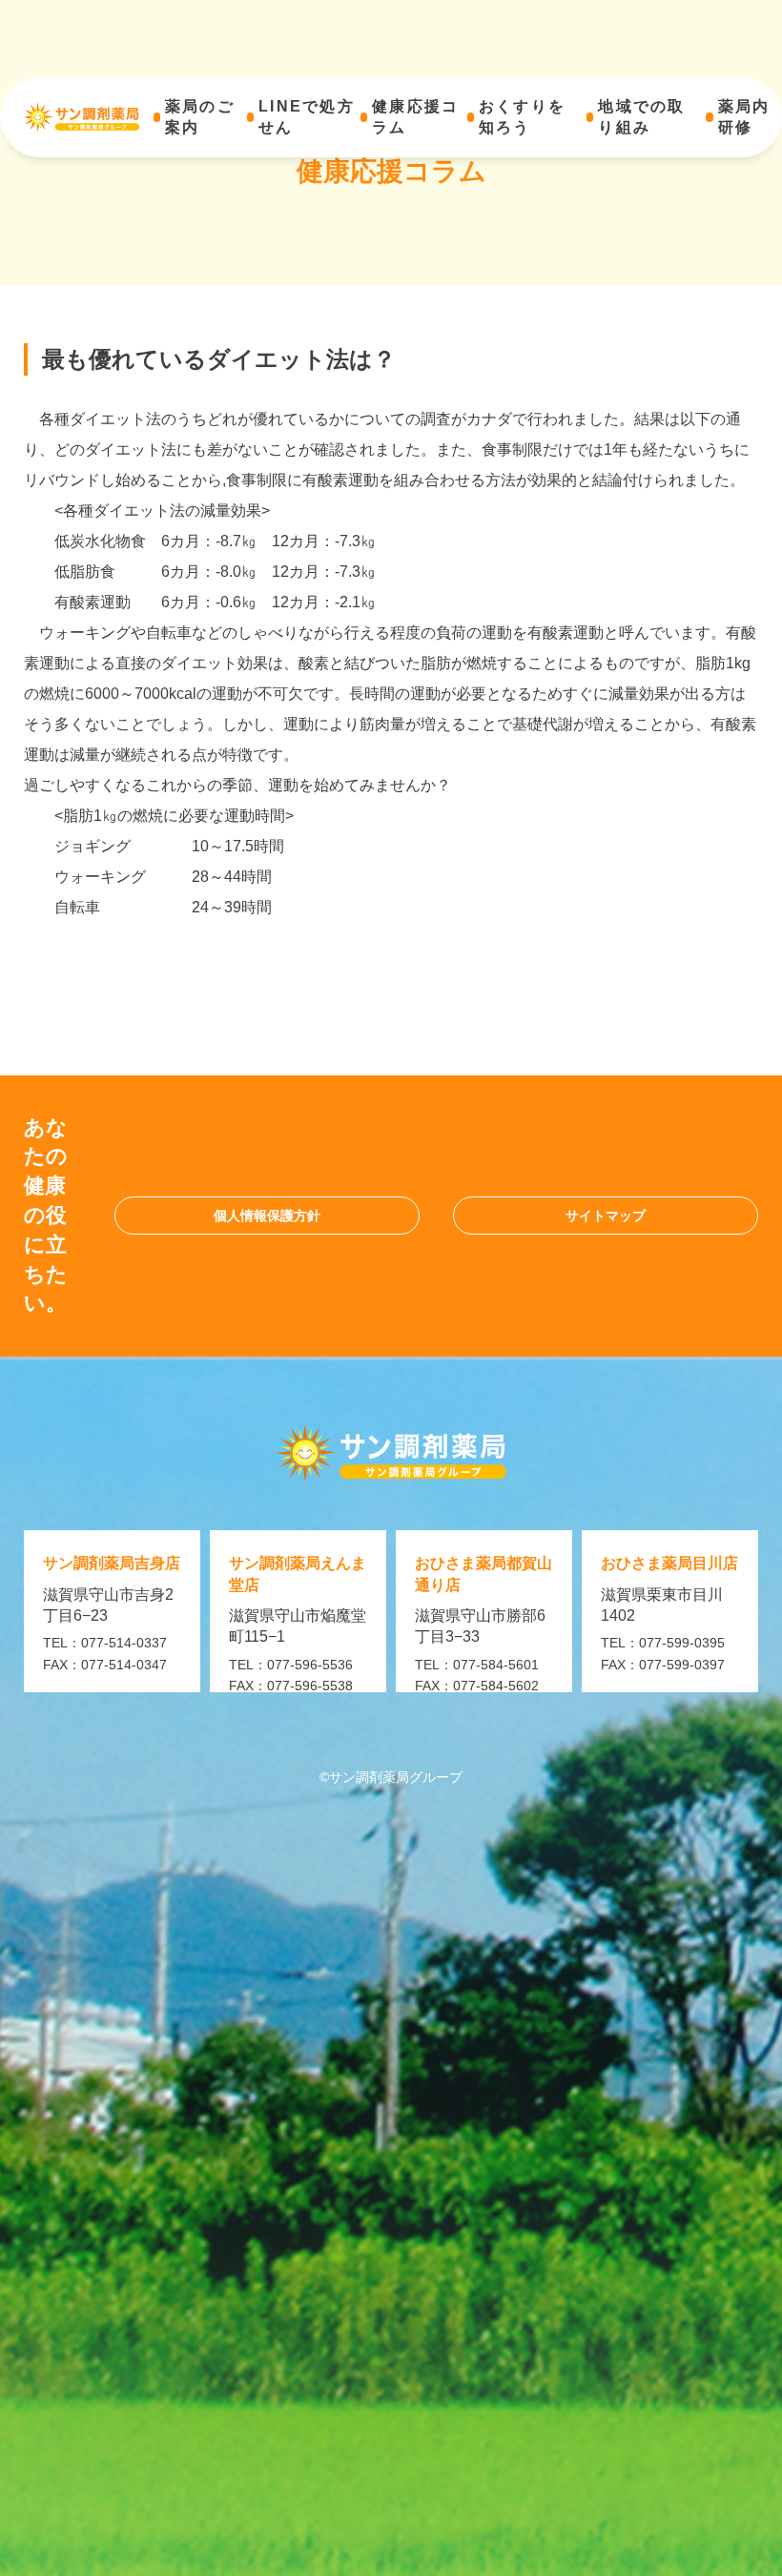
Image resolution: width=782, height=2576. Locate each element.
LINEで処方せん (307, 117)
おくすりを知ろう (522, 117)
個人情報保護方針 (267, 1216)
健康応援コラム (415, 117)
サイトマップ (606, 1216)
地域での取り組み (641, 117)
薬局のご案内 (200, 117)
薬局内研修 (744, 117)
